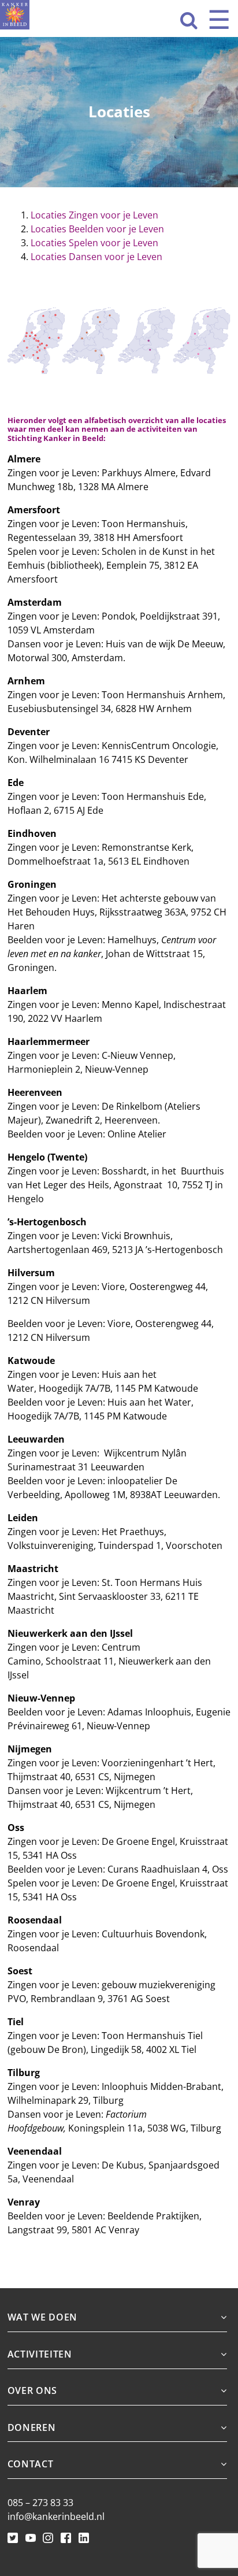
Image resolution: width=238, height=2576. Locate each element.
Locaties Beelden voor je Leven (97, 229)
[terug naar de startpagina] (15, 15)
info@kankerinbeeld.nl (56, 2516)
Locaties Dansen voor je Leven (96, 257)
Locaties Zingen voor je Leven (94, 215)
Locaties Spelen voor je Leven (94, 243)
